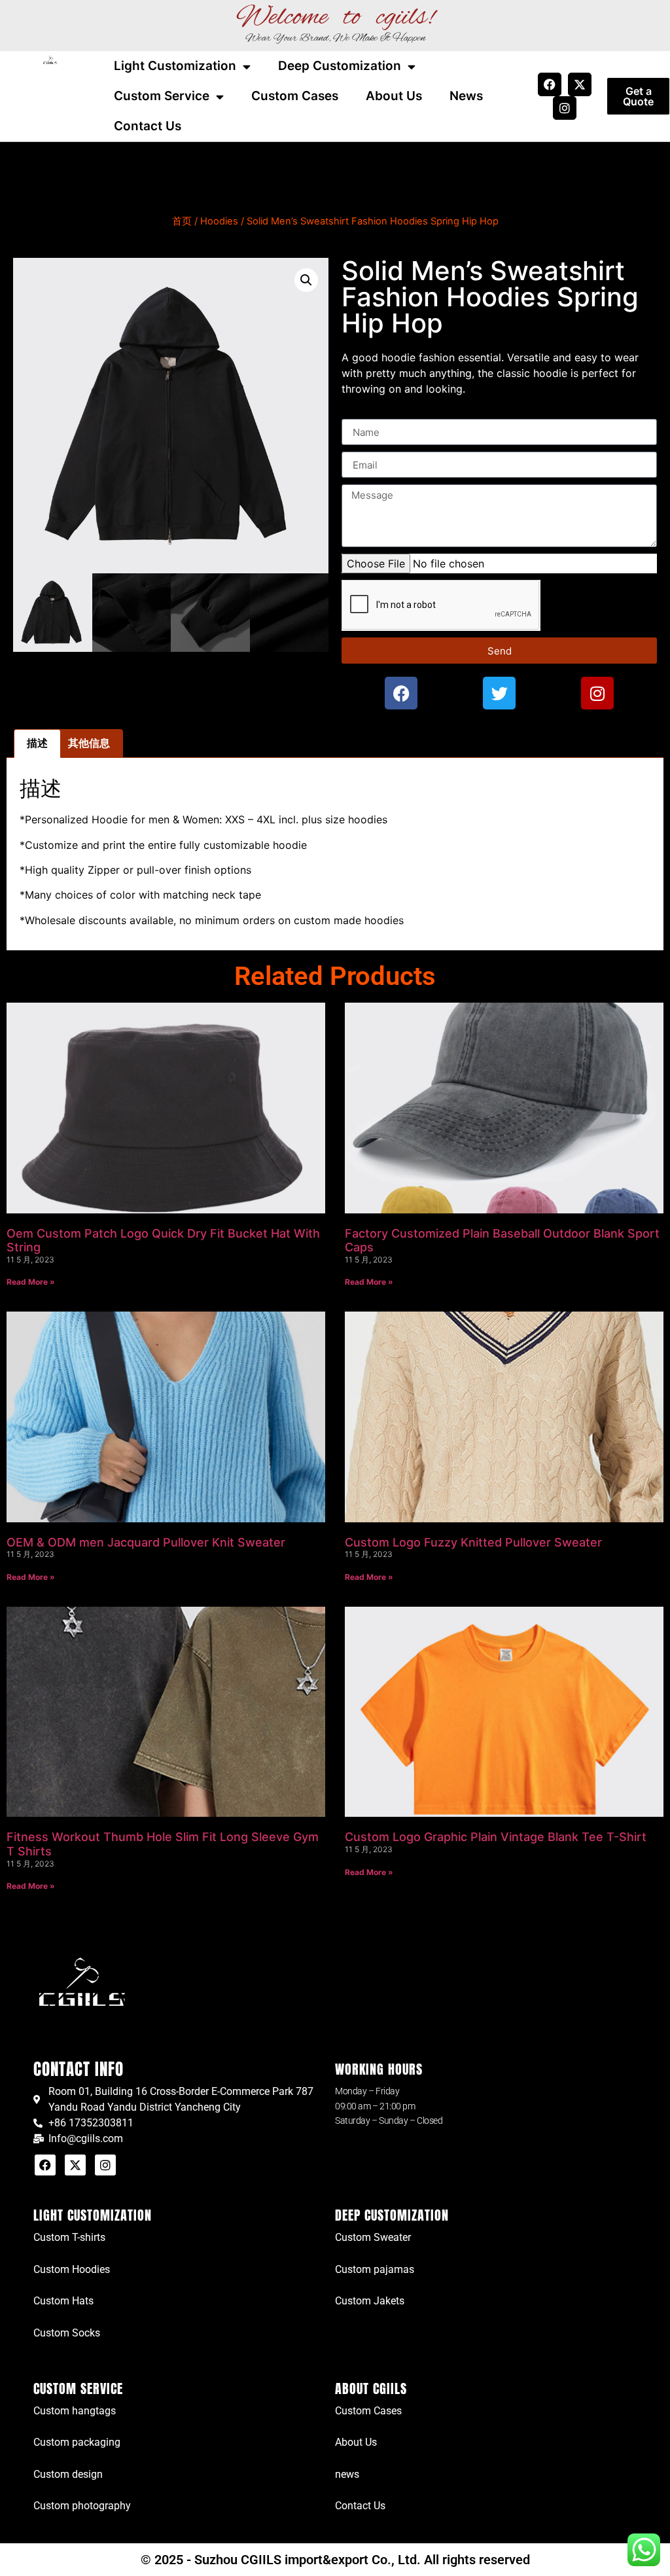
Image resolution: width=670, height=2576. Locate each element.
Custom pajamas (375, 2269)
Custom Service (162, 96)
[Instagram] (565, 108)
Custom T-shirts (69, 2237)
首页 (182, 221)
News (466, 96)
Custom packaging (77, 2442)
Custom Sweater (373, 2237)
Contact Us (148, 126)
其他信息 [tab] (89, 743)
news (347, 2474)
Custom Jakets (370, 2301)
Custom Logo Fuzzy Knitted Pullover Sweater (473, 1542)
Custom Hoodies (72, 2269)
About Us (394, 96)
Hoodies (219, 221)
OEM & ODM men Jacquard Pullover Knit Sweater (146, 1542)
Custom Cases (295, 96)
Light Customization (175, 66)
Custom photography (82, 2506)
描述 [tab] (37, 743)
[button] (306, 280)
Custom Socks (67, 2333)
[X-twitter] (580, 84)
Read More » (31, 1282)
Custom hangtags (75, 2411)
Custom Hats (63, 2301)
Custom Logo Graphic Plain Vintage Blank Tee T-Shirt (496, 1837)
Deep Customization (340, 66)
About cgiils (371, 2388)
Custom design (68, 2474)
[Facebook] (550, 84)
